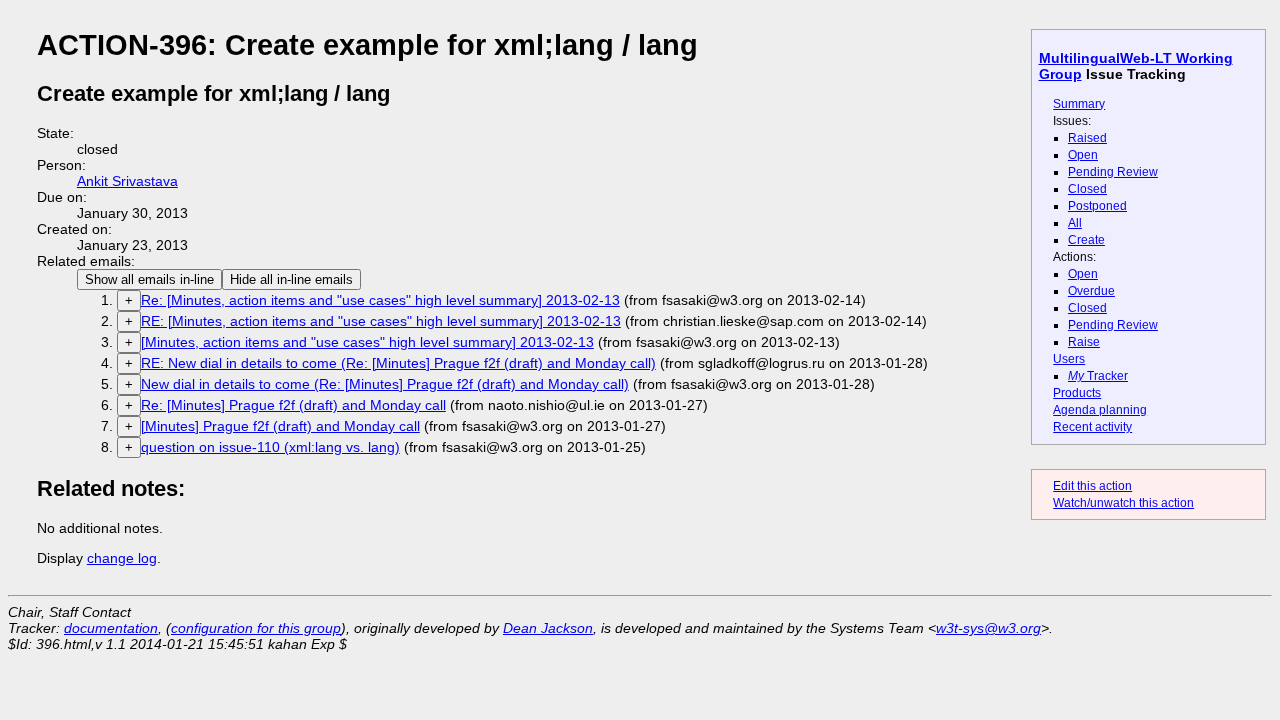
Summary (1079, 104)
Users (1069, 359)
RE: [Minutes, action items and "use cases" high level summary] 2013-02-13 (381, 321)
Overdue (1091, 291)
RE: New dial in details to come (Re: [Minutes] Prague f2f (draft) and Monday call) (398, 363)
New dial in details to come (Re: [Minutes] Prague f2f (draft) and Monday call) (385, 384)
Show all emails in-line (149, 279)
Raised (1087, 138)
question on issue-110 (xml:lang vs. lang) (270, 447)
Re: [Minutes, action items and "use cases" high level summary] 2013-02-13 (380, 300)
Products (1077, 393)
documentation (111, 628)
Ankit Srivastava (127, 181)
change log (122, 558)
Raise (1084, 342)
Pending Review (1113, 172)
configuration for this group (256, 628)
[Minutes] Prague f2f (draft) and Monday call (280, 426)
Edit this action (1092, 486)
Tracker (1098, 376)
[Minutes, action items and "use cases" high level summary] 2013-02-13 (367, 342)
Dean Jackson (548, 628)
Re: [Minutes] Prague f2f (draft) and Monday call (293, 405)
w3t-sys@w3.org (988, 628)
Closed (1087, 189)
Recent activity (1092, 427)
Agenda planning (1100, 410)
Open (1083, 155)
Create (1086, 240)
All (1075, 223)
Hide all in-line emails (291, 279)
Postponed (1097, 206)
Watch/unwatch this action (1123, 503)
